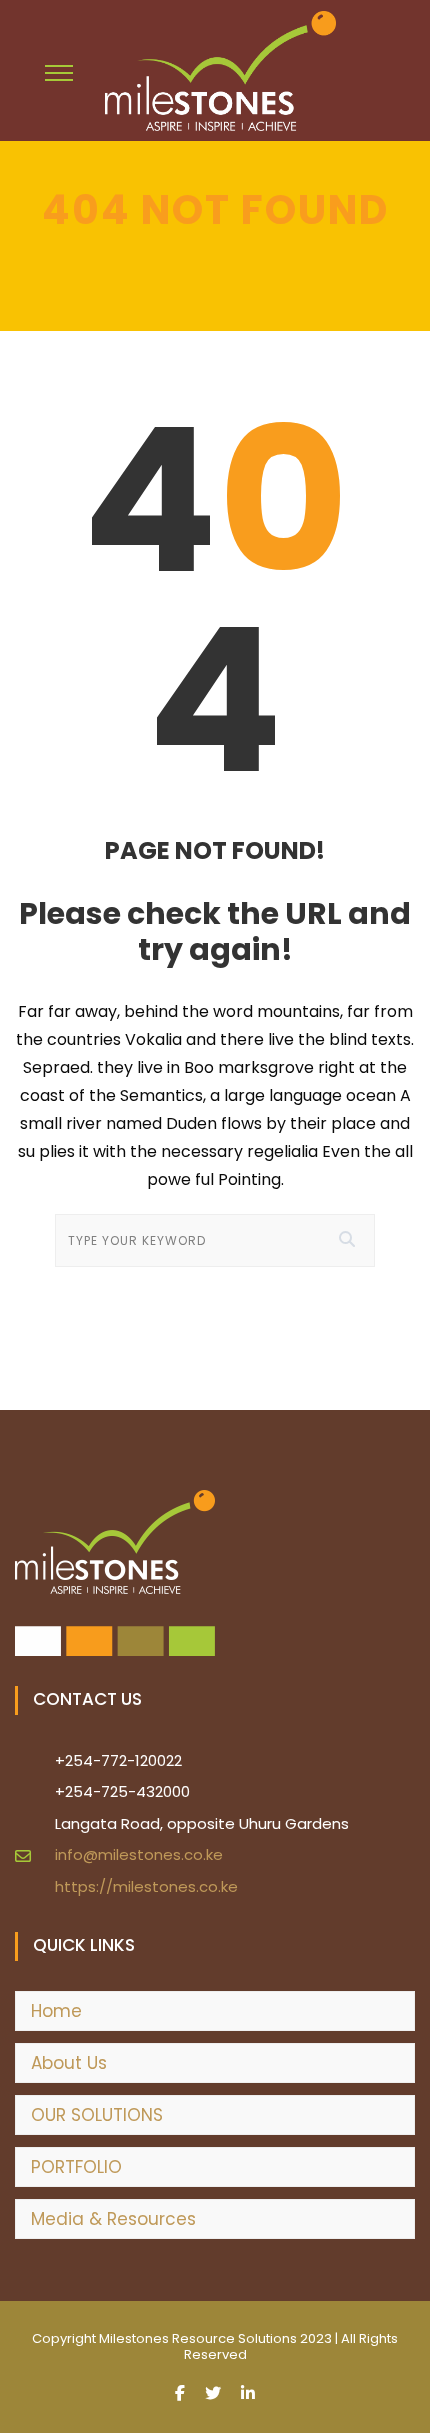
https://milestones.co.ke (146, 1887)
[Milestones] (220, 71)
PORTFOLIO (76, 2167)
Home (56, 2011)
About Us (69, 2063)
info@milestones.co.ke (139, 1855)
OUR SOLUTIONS (97, 2115)
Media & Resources (113, 2219)
